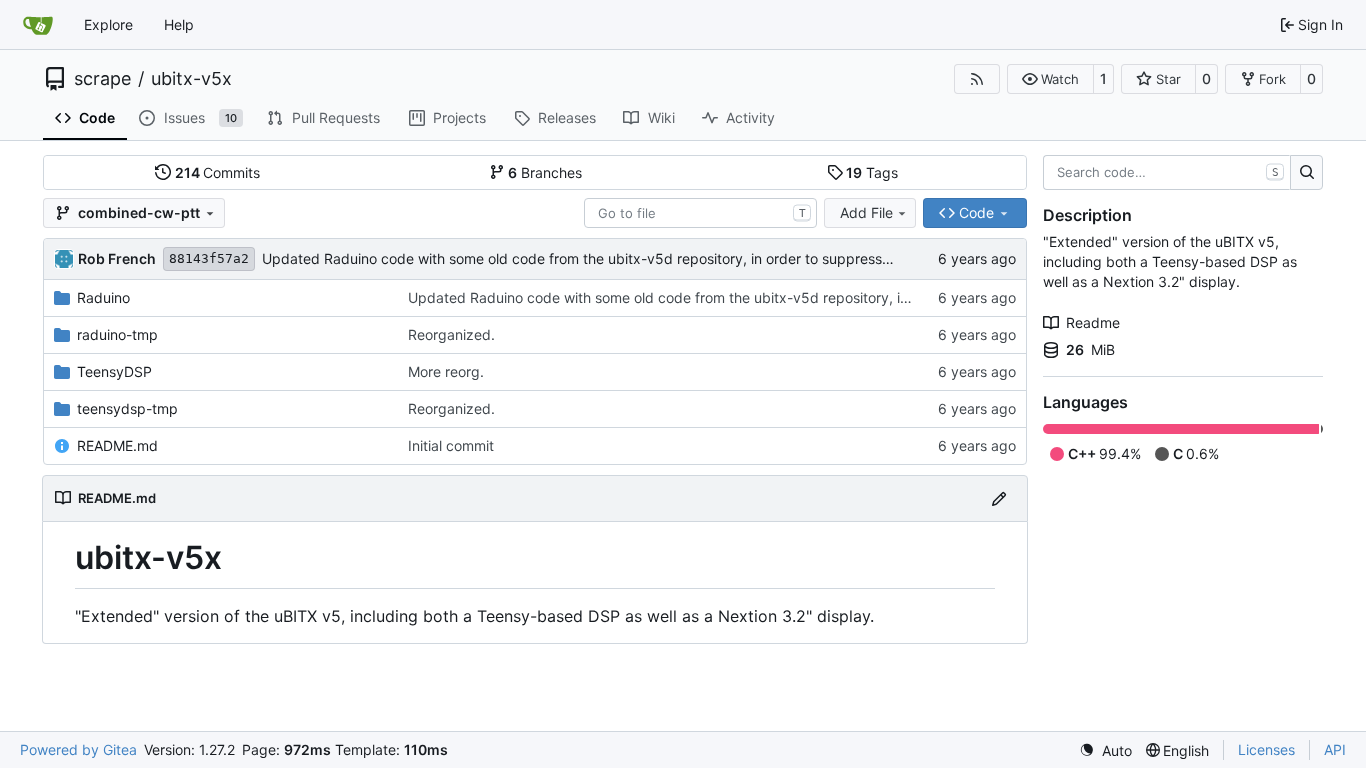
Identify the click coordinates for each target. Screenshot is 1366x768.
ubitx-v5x (191, 79)
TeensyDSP (114, 371)
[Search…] (1306, 173)
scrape (102, 79)
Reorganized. (451, 334)
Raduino (103, 297)
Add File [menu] (866, 212)
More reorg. (446, 371)
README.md (117, 445)
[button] (1050, 79)
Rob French (117, 258)
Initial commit (451, 445)
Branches (545, 172)
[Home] (38, 25)
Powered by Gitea (78, 749)
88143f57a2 (209, 258)
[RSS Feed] (977, 79)
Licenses (1266, 749)
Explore (108, 24)
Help (179, 24)
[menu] (1105, 750)
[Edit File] (999, 498)
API (1335, 749)
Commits (218, 172)
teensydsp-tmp (127, 408)
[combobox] (700, 213)
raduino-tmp (117, 334)
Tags (872, 172)
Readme (1093, 322)
